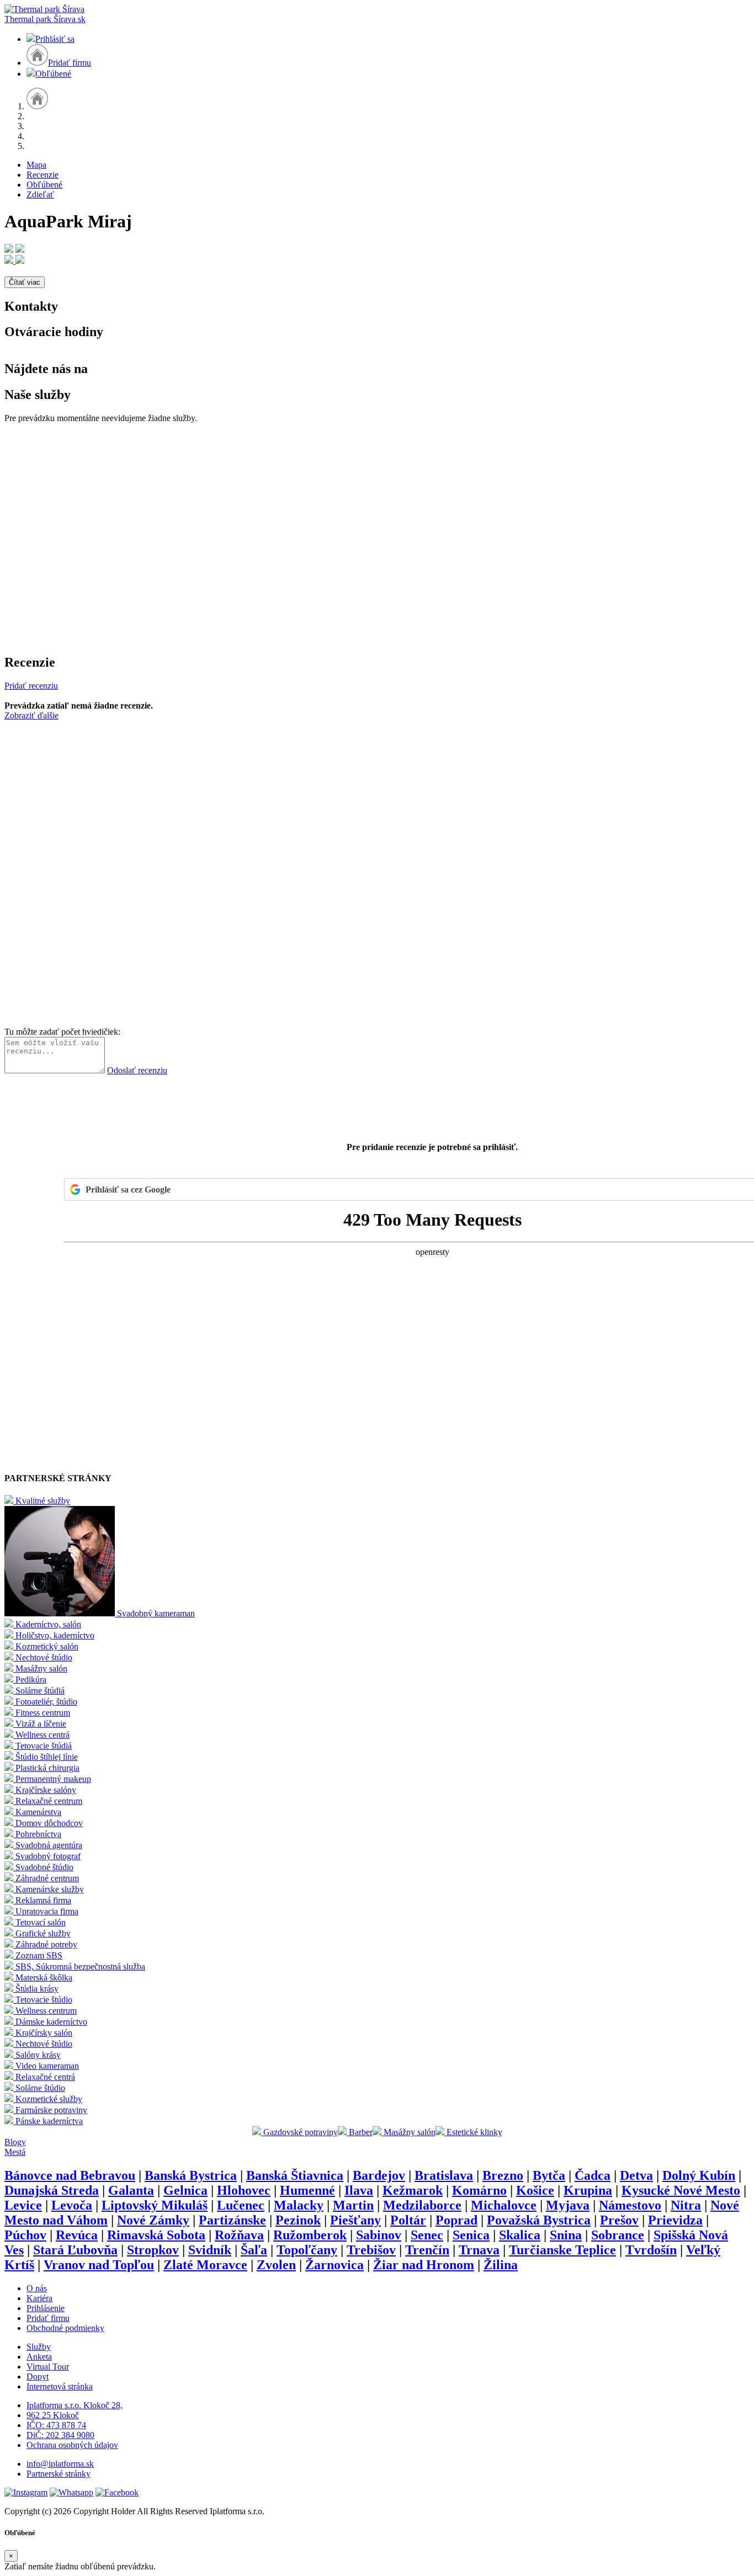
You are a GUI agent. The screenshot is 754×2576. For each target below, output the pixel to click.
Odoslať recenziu (137, 1070)
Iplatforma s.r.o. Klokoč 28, (75, 2405)
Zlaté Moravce (205, 2265)
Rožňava (239, 2235)
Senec (427, 2235)
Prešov (619, 2220)
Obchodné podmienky (65, 2328)
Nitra (686, 2205)
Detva (636, 2175)
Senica (471, 2235)
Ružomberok (310, 2235)
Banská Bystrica (191, 2175)
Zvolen (276, 2265)
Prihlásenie (46, 2308)
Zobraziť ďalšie (31, 715)
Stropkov (153, 2250)
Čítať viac (25, 282)
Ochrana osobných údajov (72, 2445)
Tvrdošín (651, 2250)
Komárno (479, 2190)
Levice (23, 2205)
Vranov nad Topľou (99, 2265)
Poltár (408, 2220)
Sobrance (618, 2235)
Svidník (210, 2250)
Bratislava (444, 2175)
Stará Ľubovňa (75, 2250)
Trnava (479, 2250)
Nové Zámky (153, 2220)
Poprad (456, 2220)
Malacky (299, 2205)
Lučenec (241, 2205)
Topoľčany (307, 2250)
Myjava (568, 2205)
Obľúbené (53, 74)
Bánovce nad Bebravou (70, 2175)
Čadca (593, 2175)
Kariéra (39, 2298)
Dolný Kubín (699, 2175)
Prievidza (675, 2220)
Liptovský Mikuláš (155, 2205)
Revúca (77, 2235)
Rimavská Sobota (156, 2235)
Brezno (503, 2175)
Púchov (25, 2235)
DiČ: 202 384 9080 (60, 2435)
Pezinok (298, 2220)
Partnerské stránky (59, 2474)
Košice (535, 2190)
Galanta (131, 2190)
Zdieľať (40, 195)
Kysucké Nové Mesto (681, 2190)
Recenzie (43, 175)
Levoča (72, 2205)
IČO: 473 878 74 (56, 2425)
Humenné (307, 2190)
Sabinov (379, 2235)
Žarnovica (334, 2265)
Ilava (359, 2190)
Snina (566, 2235)
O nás (37, 2288)
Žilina (501, 2265)
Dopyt (38, 2377)
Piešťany (355, 2220)
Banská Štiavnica (295, 2175)
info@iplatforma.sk (60, 2464)
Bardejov (379, 2175)
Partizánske (232, 2220)
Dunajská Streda (52, 2190)
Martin (353, 2205)
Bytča (549, 2175)
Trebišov (371, 2250)
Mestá (15, 2152)
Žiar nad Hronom (424, 2265)
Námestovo (630, 2205)
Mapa (36, 165)
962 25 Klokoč (53, 2415)
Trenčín (427, 2250)
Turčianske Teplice (562, 2250)
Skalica (520, 2235)
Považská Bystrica (539, 2220)
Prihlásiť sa (55, 39)
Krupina (588, 2190)
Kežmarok (413, 2190)
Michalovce (504, 2205)
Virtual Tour (48, 2367)
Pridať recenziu (31, 686)
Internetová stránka (60, 2386)
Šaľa (254, 2250)
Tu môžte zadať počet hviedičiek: (62, 1032)
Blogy (15, 2142)
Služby (39, 2347)
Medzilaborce (422, 2205)
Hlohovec (244, 2190)
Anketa (39, 2357)
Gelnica (185, 2190)
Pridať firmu (70, 63)
